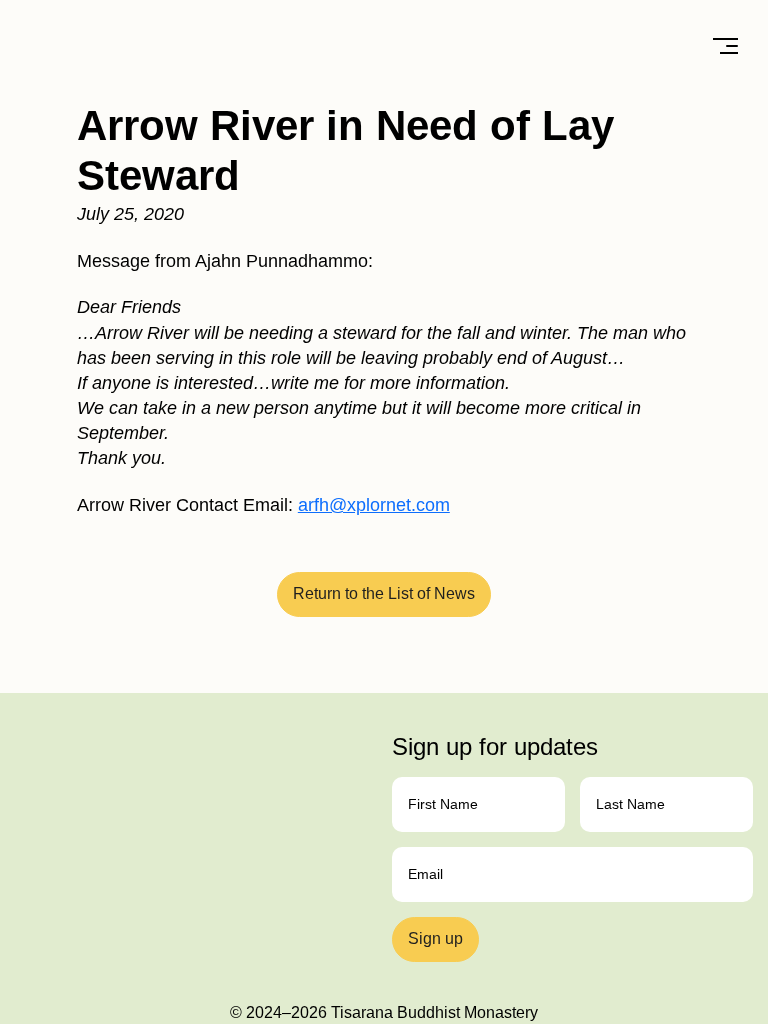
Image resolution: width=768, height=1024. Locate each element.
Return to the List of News (384, 593)
